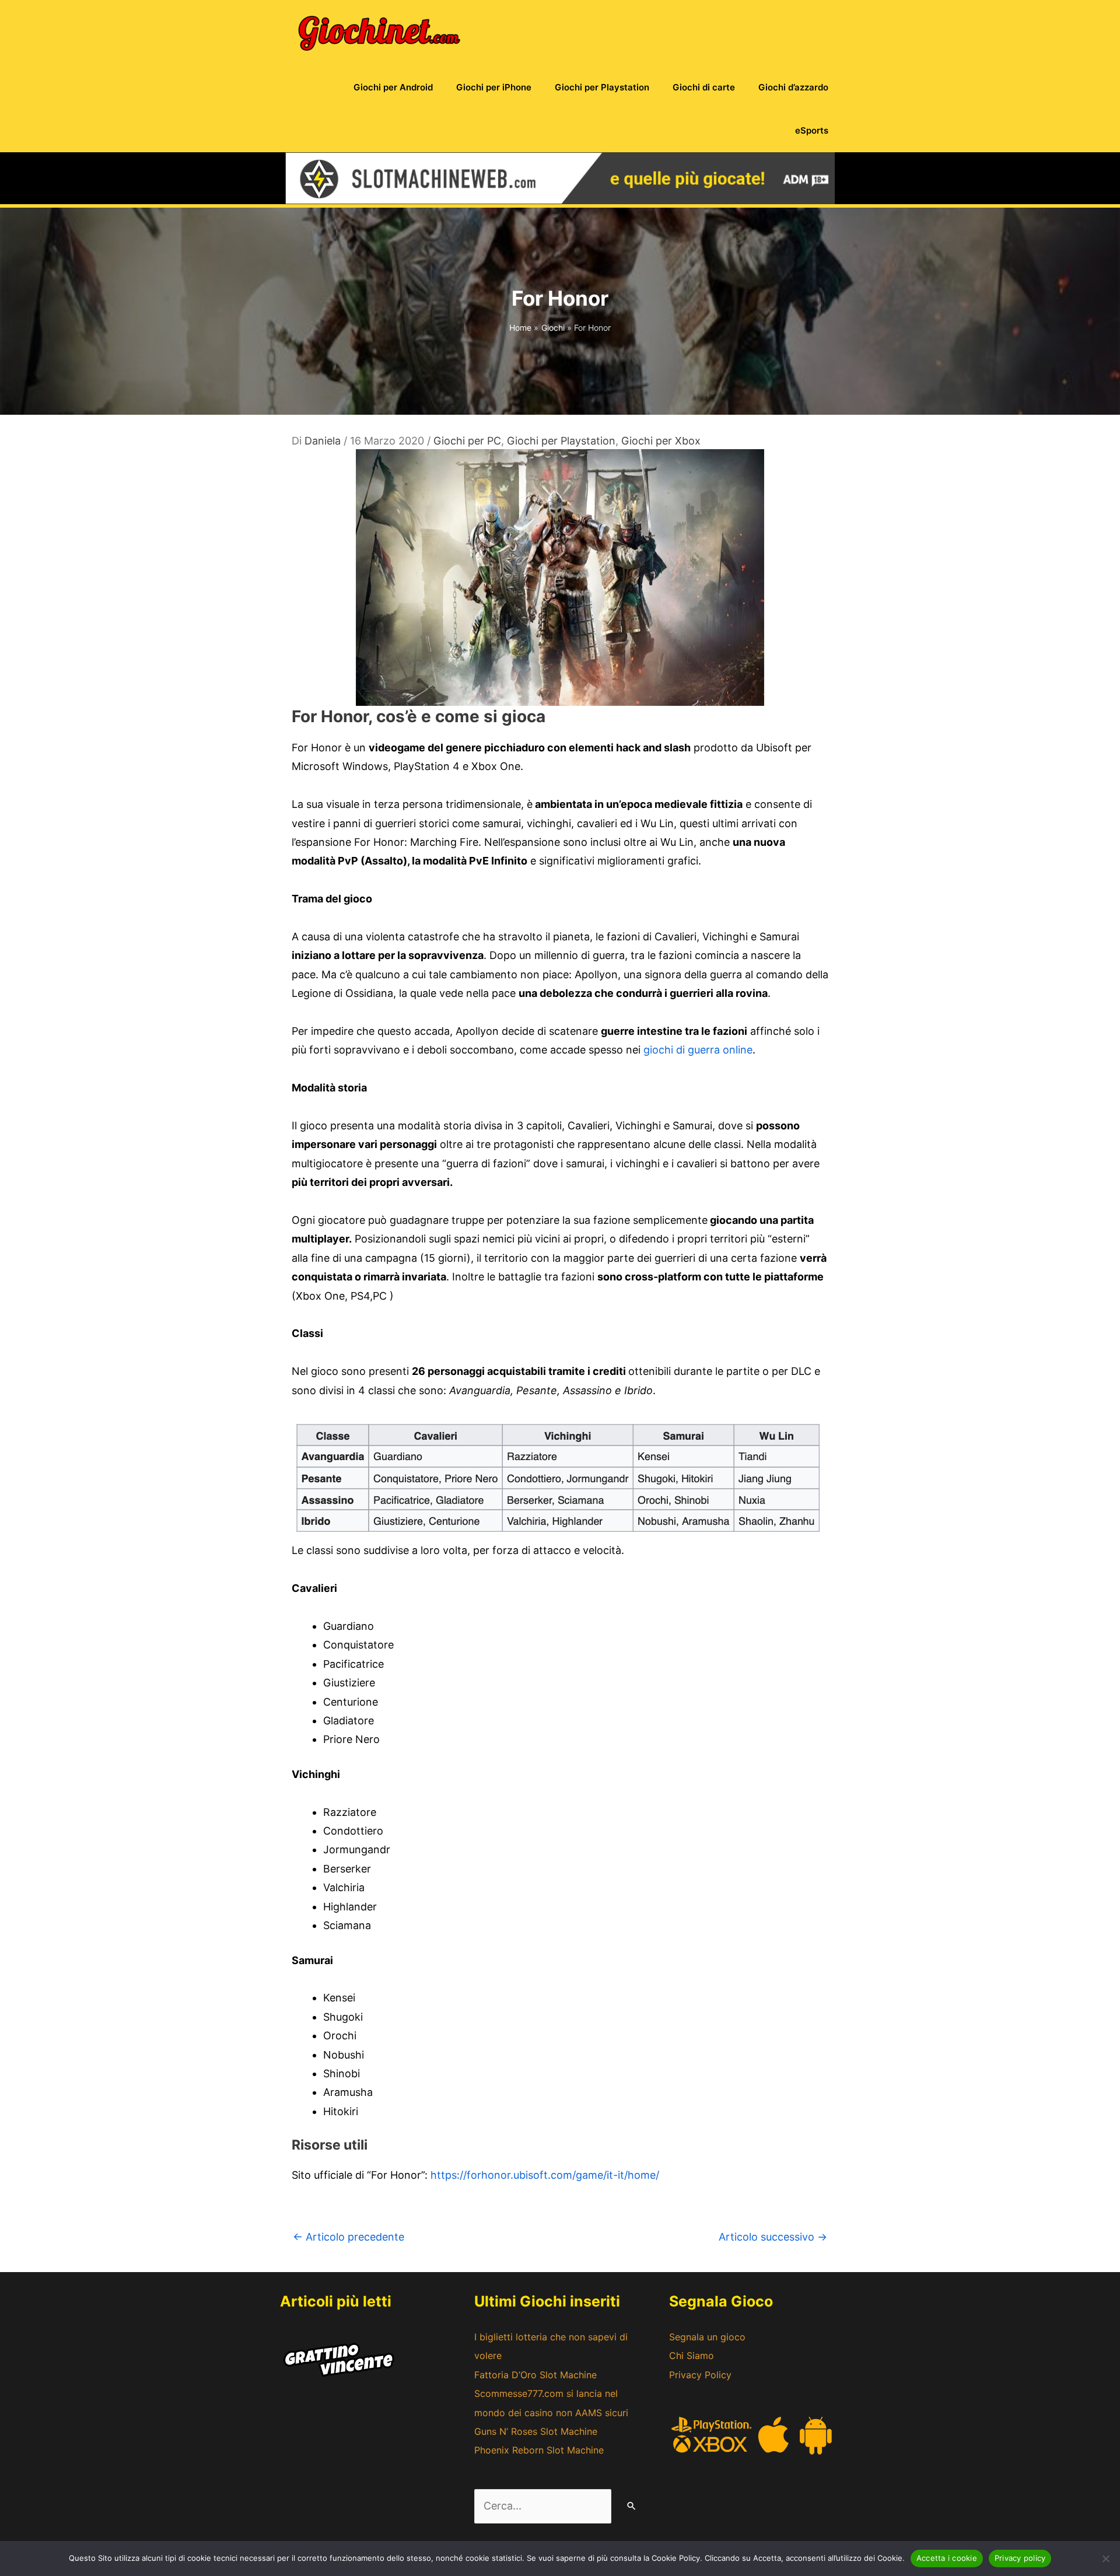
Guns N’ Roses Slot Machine (536, 2431)
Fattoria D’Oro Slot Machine (535, 2375)
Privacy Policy (700, 2375)
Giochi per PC (467, 441)
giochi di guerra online (698, 1050)
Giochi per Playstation (561, 441)
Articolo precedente (349, 2237)
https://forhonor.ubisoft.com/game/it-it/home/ (545, 2175)
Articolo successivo (773, 2237)
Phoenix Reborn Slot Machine (539, 2450)
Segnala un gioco (707, 2337)
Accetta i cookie (947, 2558)
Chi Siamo (692, 2355)
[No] (1105, 2558)
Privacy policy (1020, 2558)
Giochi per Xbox (661, 441)
